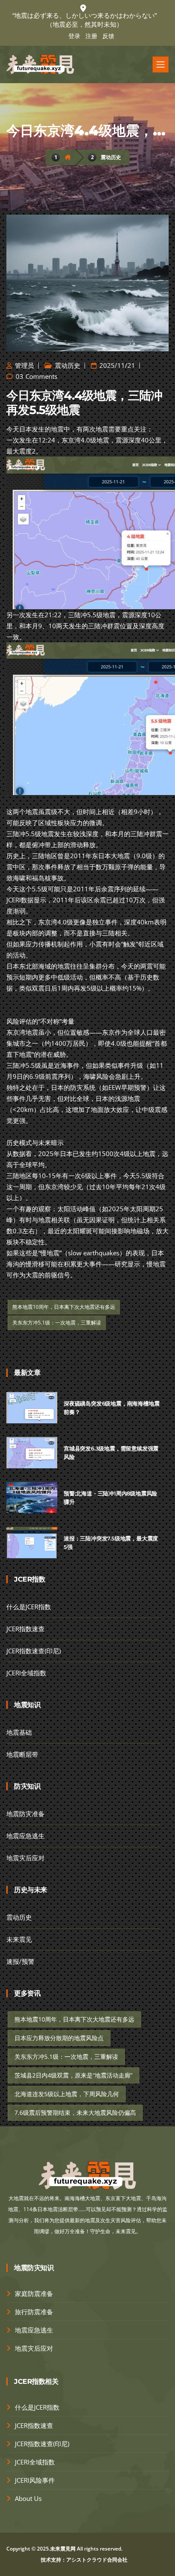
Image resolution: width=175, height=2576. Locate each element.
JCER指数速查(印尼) (34, 1651)
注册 (91, 36)
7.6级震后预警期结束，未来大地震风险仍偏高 (75, 2113)
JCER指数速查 (25, 1629)
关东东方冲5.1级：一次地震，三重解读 (57, 1323)
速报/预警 (20, 1961)
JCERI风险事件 (35, 2480)
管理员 (24, 365)
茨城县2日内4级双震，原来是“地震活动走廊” (73, 2075)
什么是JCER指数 (29, 1607)
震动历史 (111, 157)
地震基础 (19, 1732)
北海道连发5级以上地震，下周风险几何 (67, 2094)
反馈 (108, 36)
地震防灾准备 (25, 1814)
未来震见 (19, 1939)
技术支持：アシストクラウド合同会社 (84, 2560)
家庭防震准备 (34, 2293)
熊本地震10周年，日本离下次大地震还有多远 (64, 1307)
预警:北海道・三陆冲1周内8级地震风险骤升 (110, 1498)
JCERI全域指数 (26, 1673)
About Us (28, 2498)
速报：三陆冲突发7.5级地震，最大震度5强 (111, 1543)
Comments (41, 376)
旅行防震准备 (34, 2312)
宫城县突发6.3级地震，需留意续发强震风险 (111, 1453)
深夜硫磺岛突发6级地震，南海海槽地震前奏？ (111, 1408)
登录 (74, 36)
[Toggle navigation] (161, 64)
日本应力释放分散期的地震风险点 (59, 2038)
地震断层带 (22, 1754)
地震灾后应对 (25, 1858)
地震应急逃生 (25, 1836)
